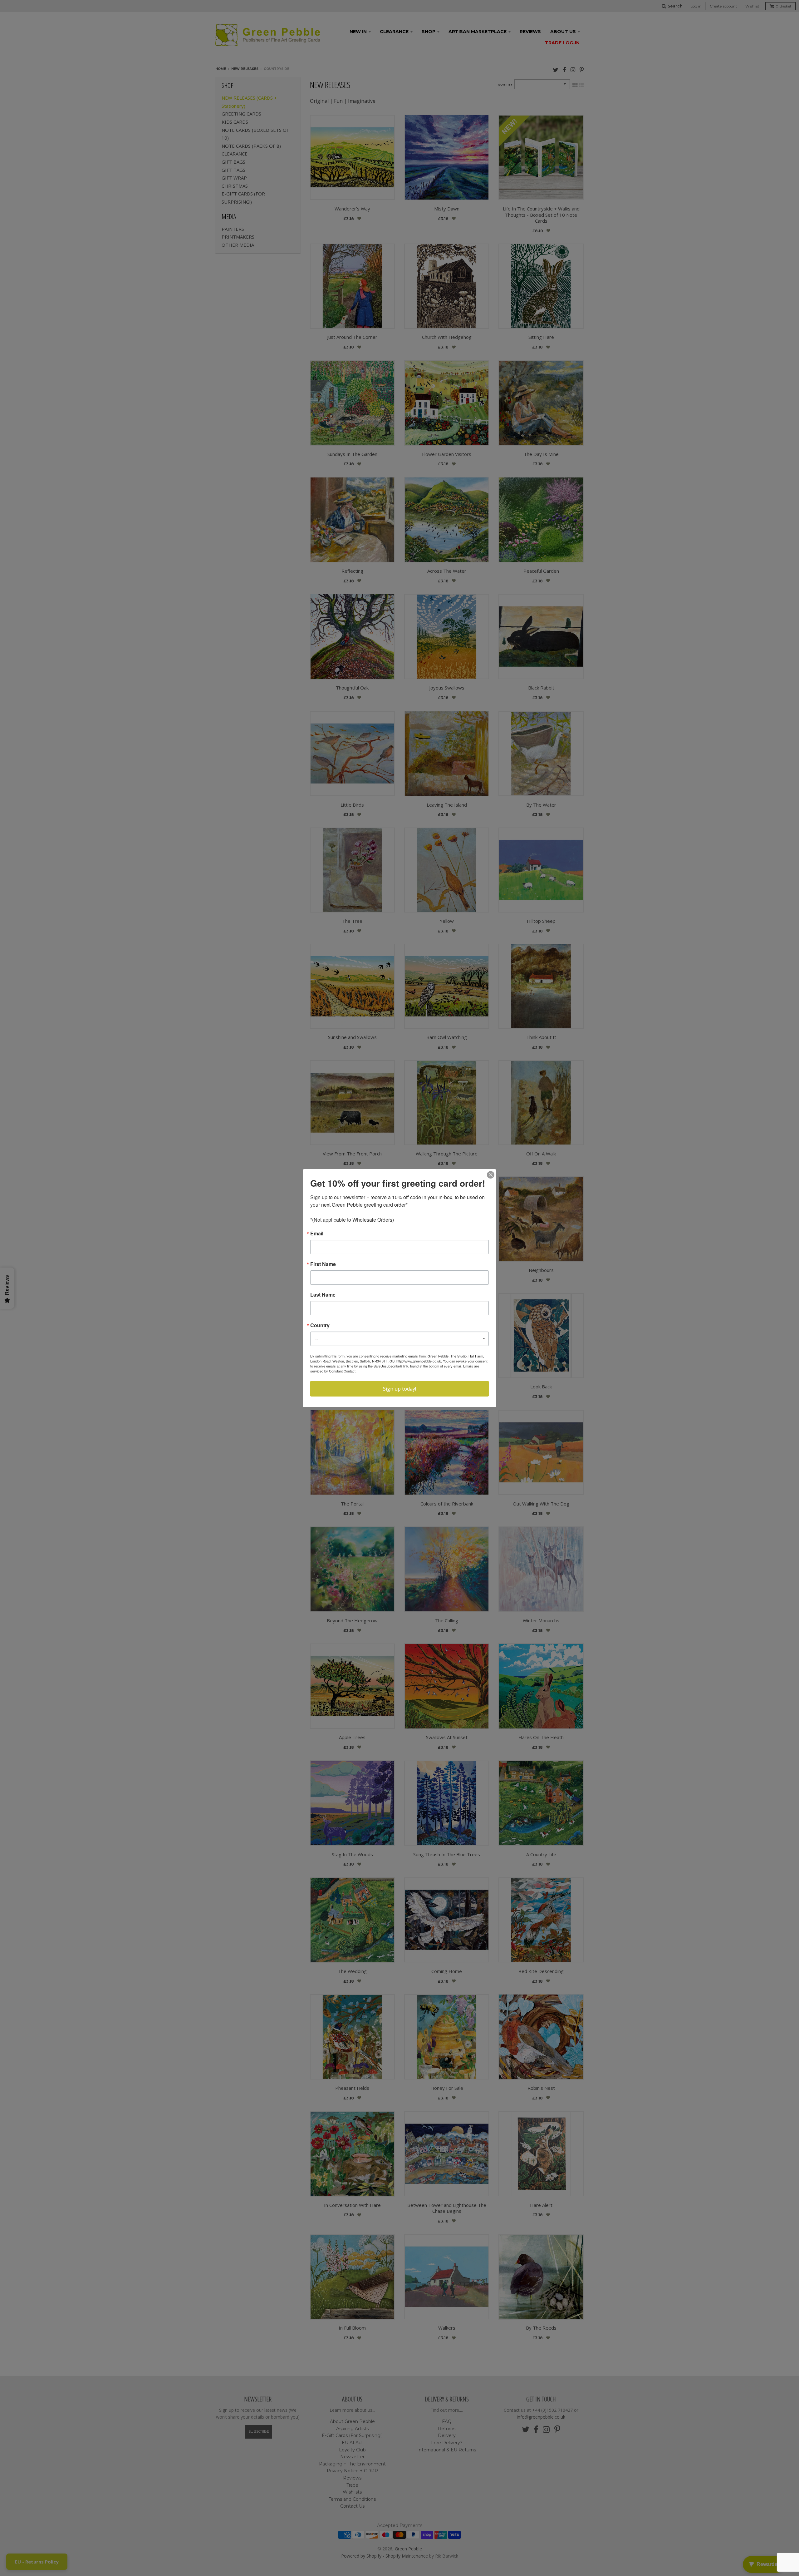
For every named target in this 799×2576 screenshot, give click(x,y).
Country (320, 1325)
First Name (323, 1264)
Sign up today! (399, 1389)
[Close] (491, 1175)
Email (317, 1234)
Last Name (323, 1295)
